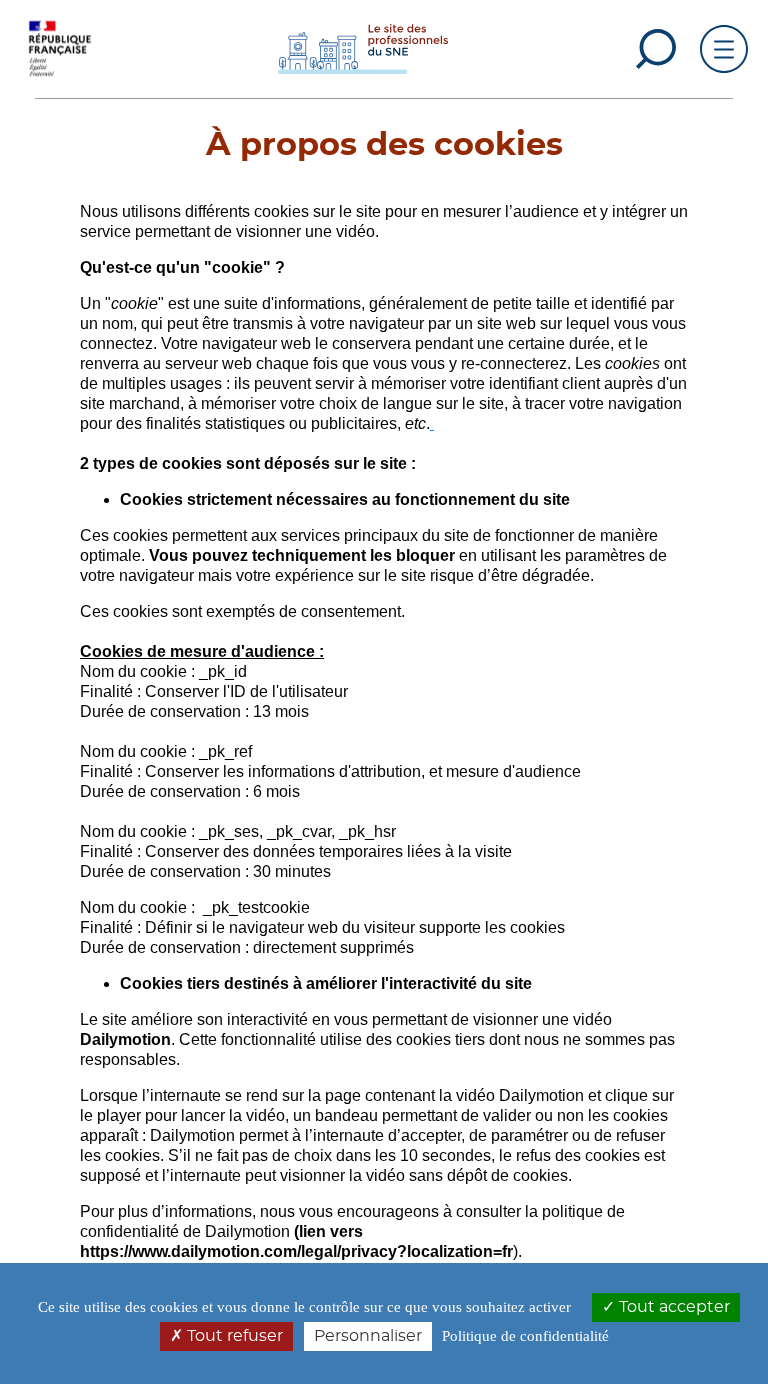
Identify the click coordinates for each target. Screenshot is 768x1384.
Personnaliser (368, 1336)
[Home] (363, 47)
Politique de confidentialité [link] (525, 1336)
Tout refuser (233, 1336)
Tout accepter (672, 1307)
